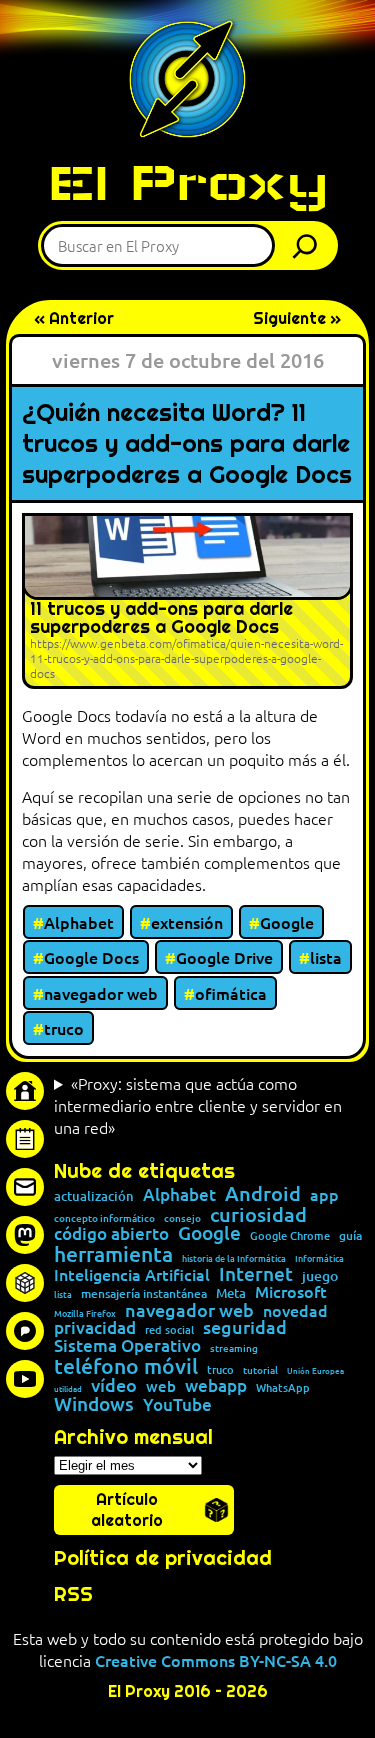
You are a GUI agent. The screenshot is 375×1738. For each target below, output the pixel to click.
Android (263, 1194)
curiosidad (258, 1214)
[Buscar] (310, 245)
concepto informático (104, 1218)
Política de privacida (156, 1558)
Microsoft (291, 1292)
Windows (94, 1404)
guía (350, 1236)
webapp (216, 1386)
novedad (295, 1310)
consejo (182, 1218)
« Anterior (74, 318)
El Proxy (188, 182)
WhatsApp (283, 1387)
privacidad (95, 1328)
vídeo (114, 1385)
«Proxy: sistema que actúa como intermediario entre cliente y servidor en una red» (198, 1105)
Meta (231, 1293)
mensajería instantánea (144, 1294)
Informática (319, 1258)
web (161, 1386)
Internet (256, 1274)
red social (169, 1329)
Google (287, 922)
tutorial (260, 1370)
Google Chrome (290, 1235)
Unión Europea (315, 1370)
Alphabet (79, 922)
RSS (73, 1594)
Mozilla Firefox (85, 1313)
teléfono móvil (126, 1365)
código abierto (111, 1234)
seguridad (245, 1327)
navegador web (101, 993)
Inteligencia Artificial (132, 1275)
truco (64, 1028)
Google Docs (91, 957)
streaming (234, 1348)
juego (320, 1276)
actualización (94, 1196)
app (324, 1194)
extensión (187, 922)
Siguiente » (297, 318)
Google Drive (224, 957)
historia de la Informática (234, 1258)
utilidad (68, 1388)
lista (326, 957)
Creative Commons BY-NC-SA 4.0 (216, 1660)
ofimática (231, 993)
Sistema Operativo (127, 1346)
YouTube (177, 1405)
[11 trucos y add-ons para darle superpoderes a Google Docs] (187, 601)
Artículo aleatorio (127, 1510)
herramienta (113, 1253)
